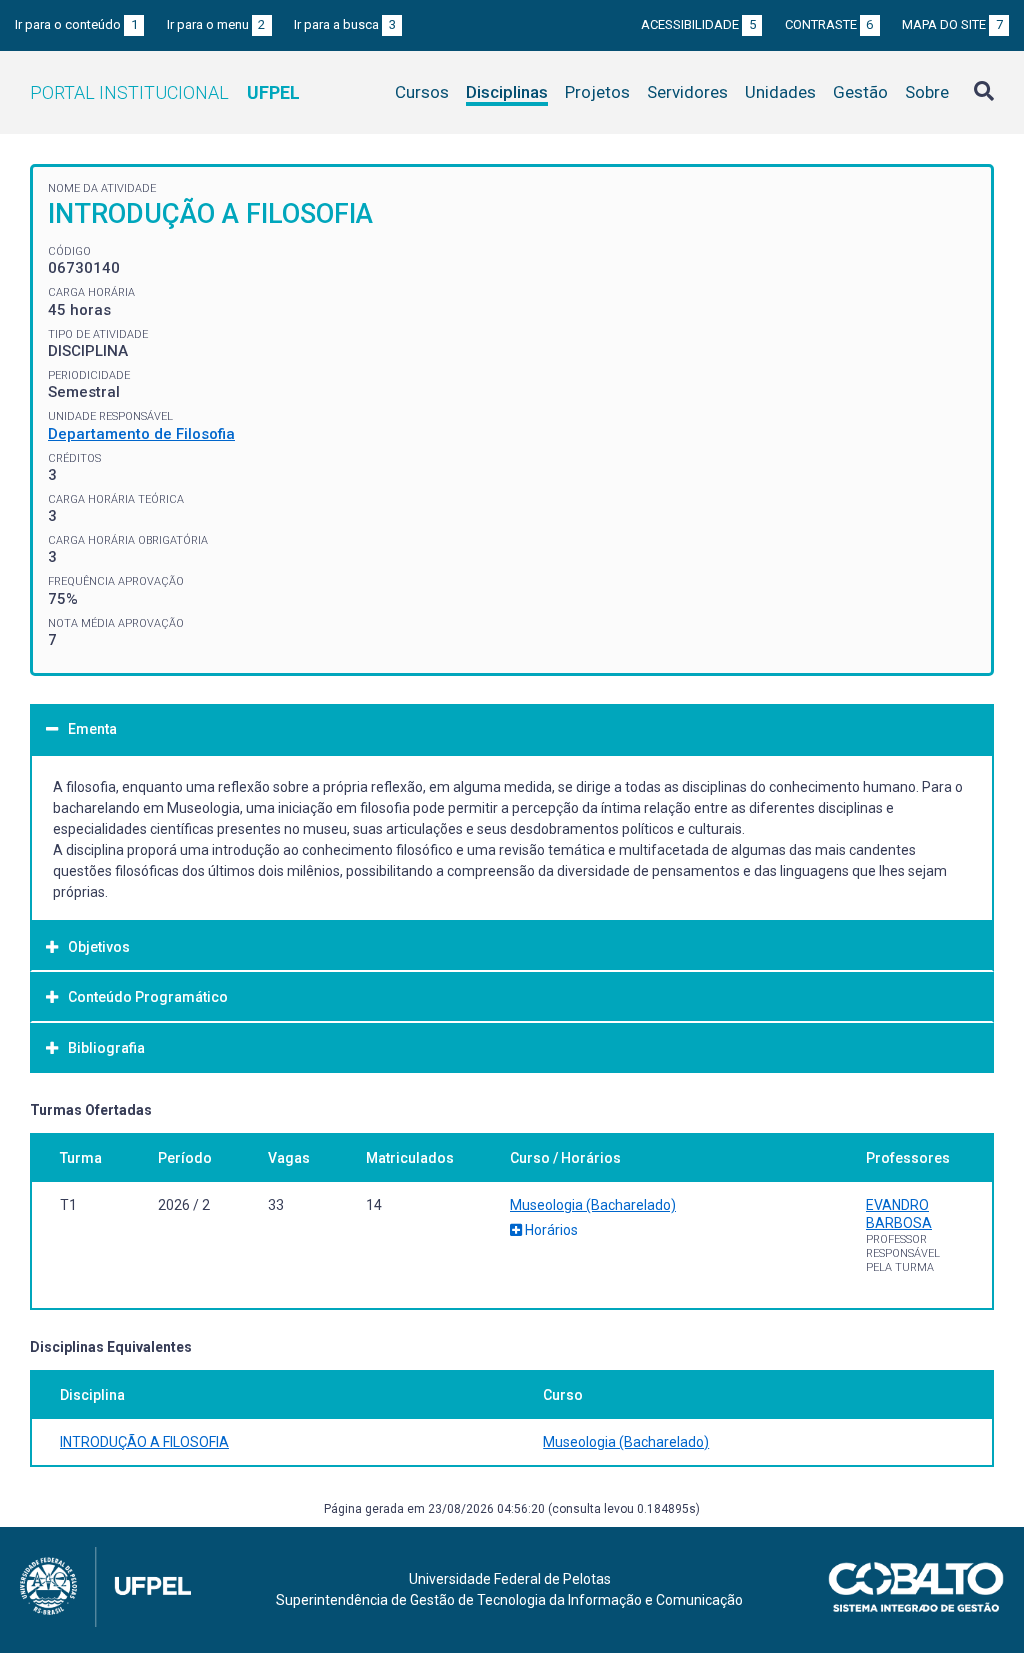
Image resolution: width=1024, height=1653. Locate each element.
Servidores (687, 92)
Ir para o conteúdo (76, 24)
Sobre (927, 92)
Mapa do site (952, 24)
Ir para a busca (345, 24)
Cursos (422, 92)
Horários (550, 1230)
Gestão (860, 92)
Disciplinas (507, 92)
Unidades (780, 92)
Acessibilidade (698, 24)
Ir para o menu (216, 24)
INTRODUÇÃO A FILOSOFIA (144, 1442)
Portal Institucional (165, 92)
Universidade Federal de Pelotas (510, 1579)
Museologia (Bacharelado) (593, 1205)
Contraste (829, 24)
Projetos (597, 92)
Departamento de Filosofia (141, 434)
